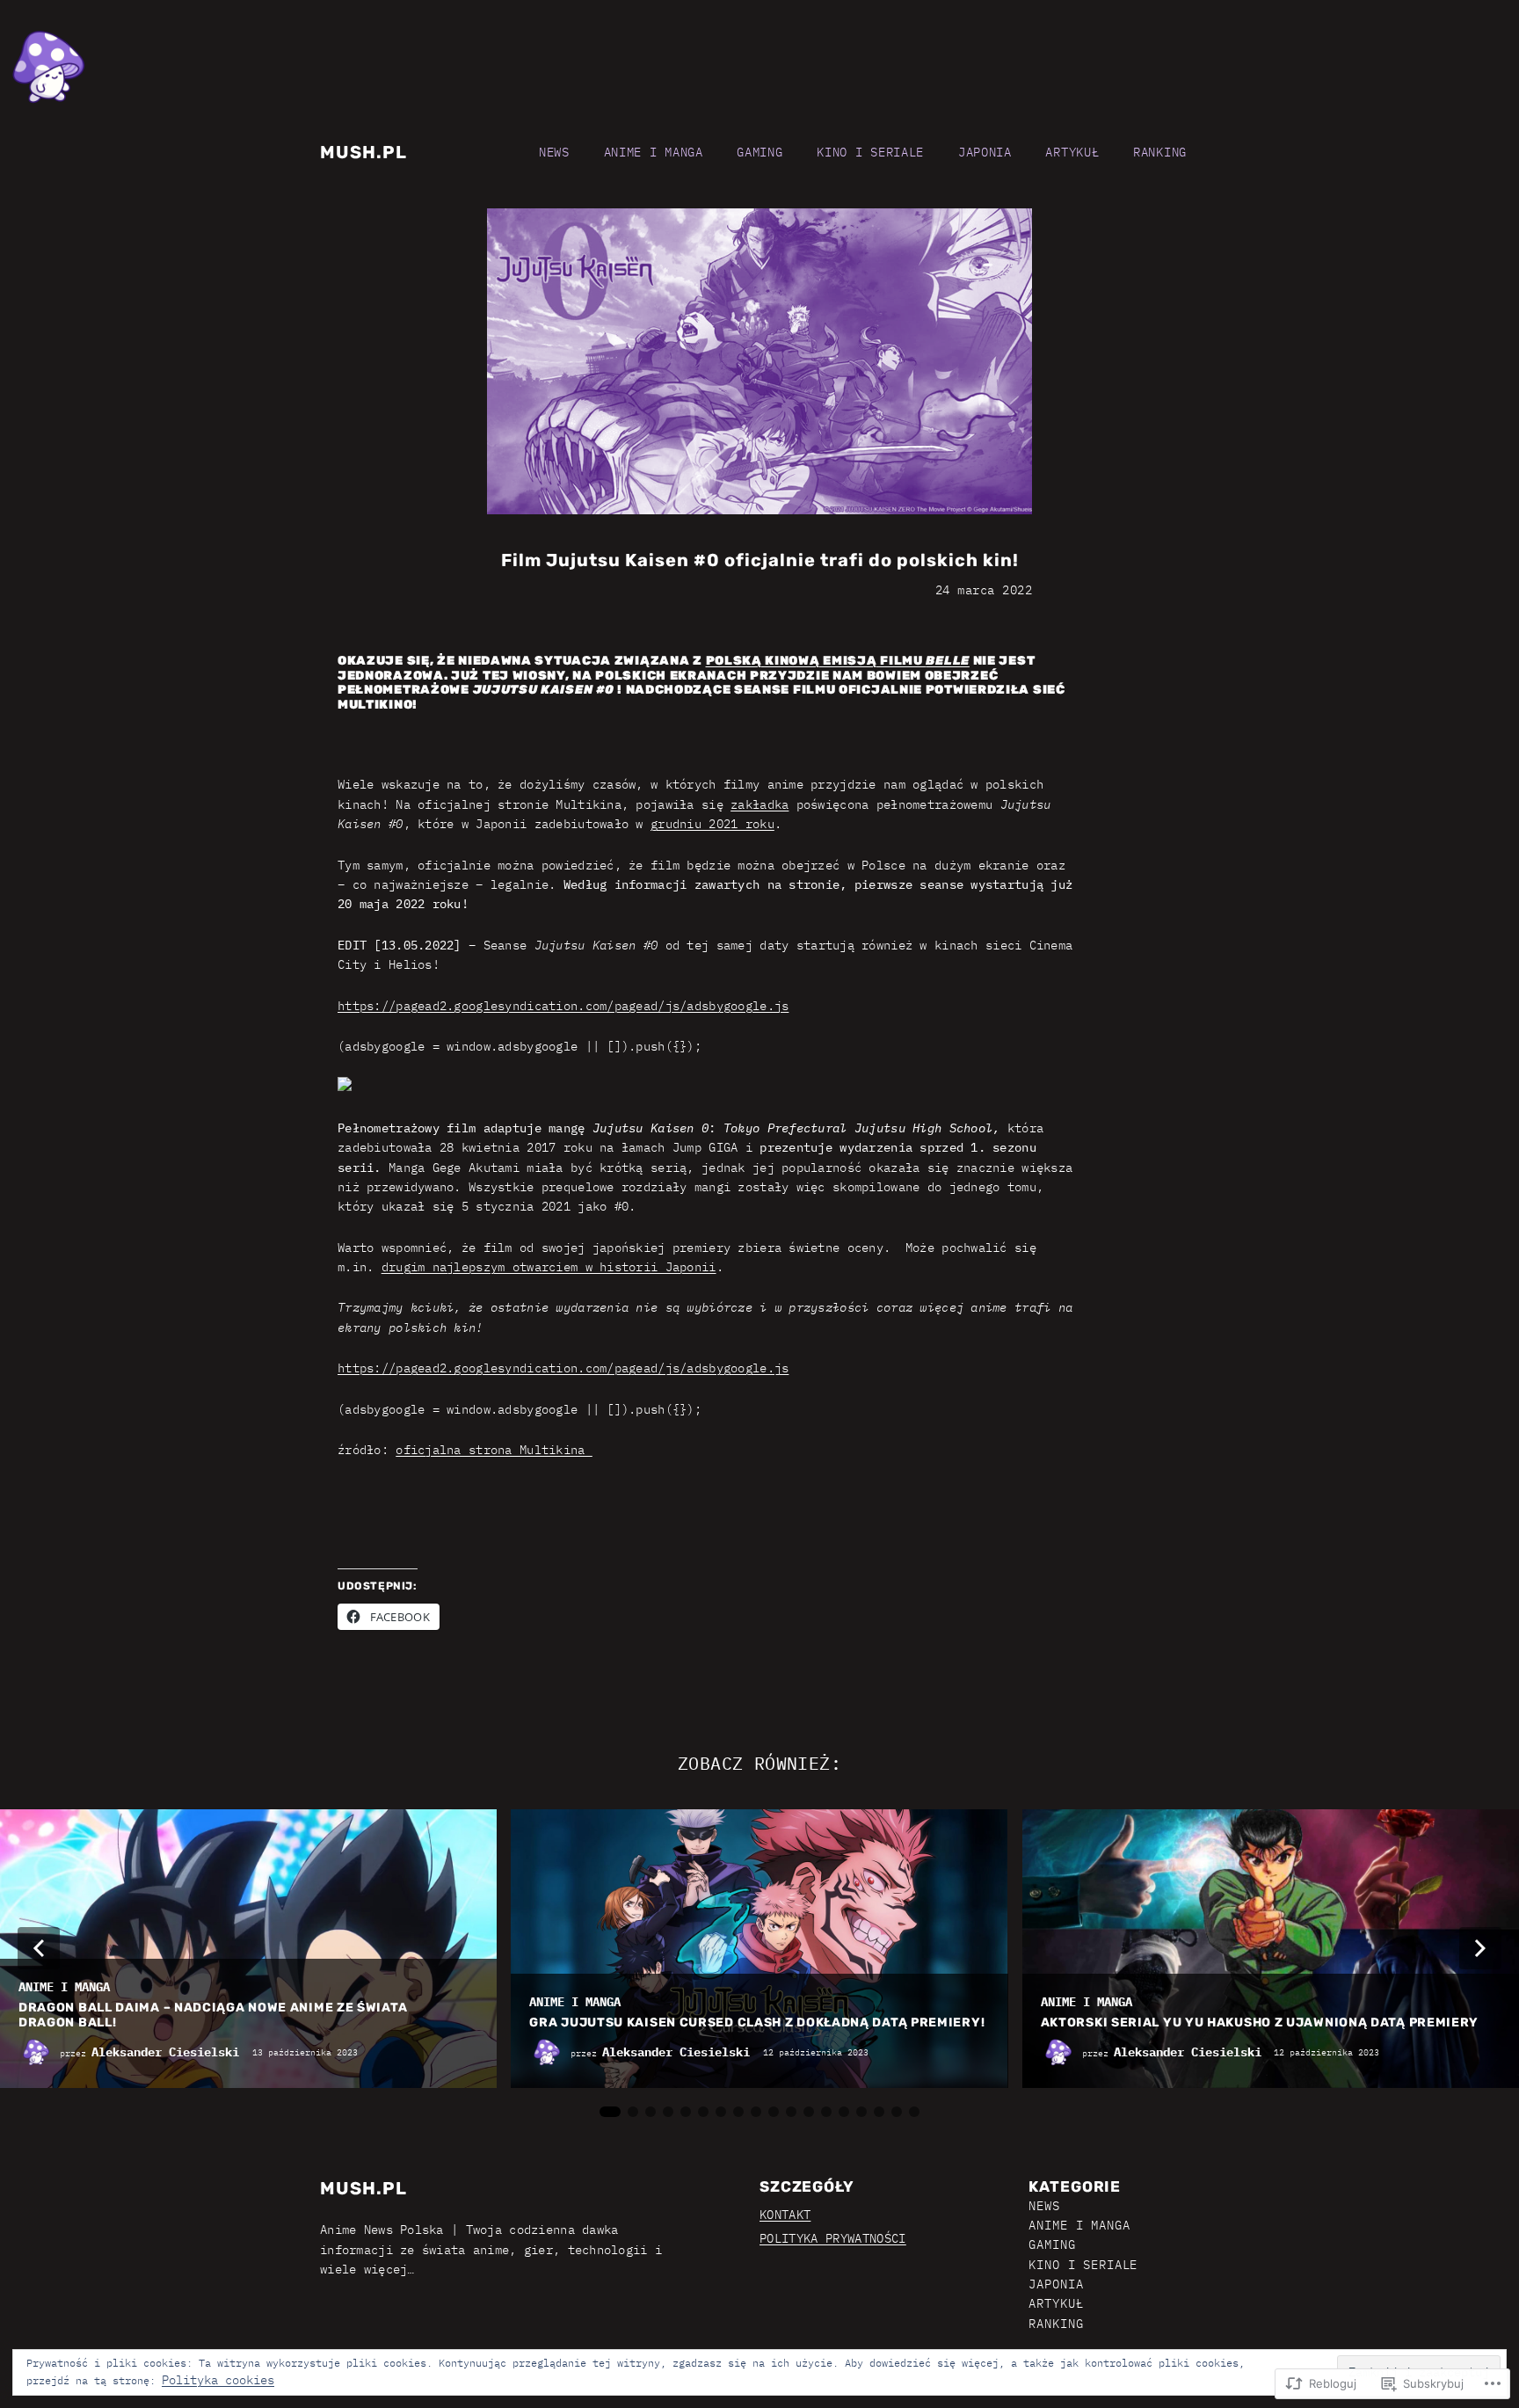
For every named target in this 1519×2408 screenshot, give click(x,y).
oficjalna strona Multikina (494, 1450)
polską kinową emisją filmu (838, 661)
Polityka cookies (218, 2380)
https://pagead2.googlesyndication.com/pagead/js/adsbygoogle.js (563, 1006)
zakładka (759, 804)
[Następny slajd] (1480, 1948)
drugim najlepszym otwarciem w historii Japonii (549, 1267)
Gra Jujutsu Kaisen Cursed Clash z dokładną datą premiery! (757, 2023)
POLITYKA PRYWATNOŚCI (833, 2238)
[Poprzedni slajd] (39, 1948)
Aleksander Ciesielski (165, 2052)
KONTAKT (785, 2215)
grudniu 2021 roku (712, 824)
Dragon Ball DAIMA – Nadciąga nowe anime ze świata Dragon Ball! (213, 2015)
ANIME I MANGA (64, 1987)
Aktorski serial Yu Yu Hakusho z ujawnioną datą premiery (1260, 2023)
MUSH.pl (363, 152)
